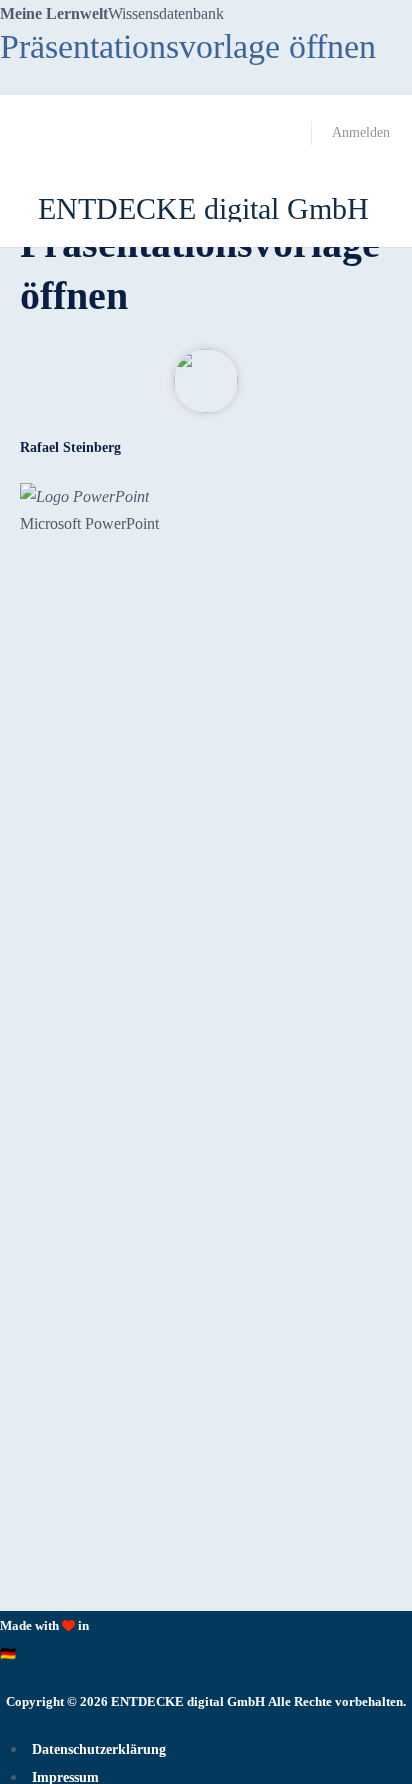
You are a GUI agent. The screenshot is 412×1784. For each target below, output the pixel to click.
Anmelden (361, 132)
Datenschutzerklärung (99, 1749)
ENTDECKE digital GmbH (203, 208)
